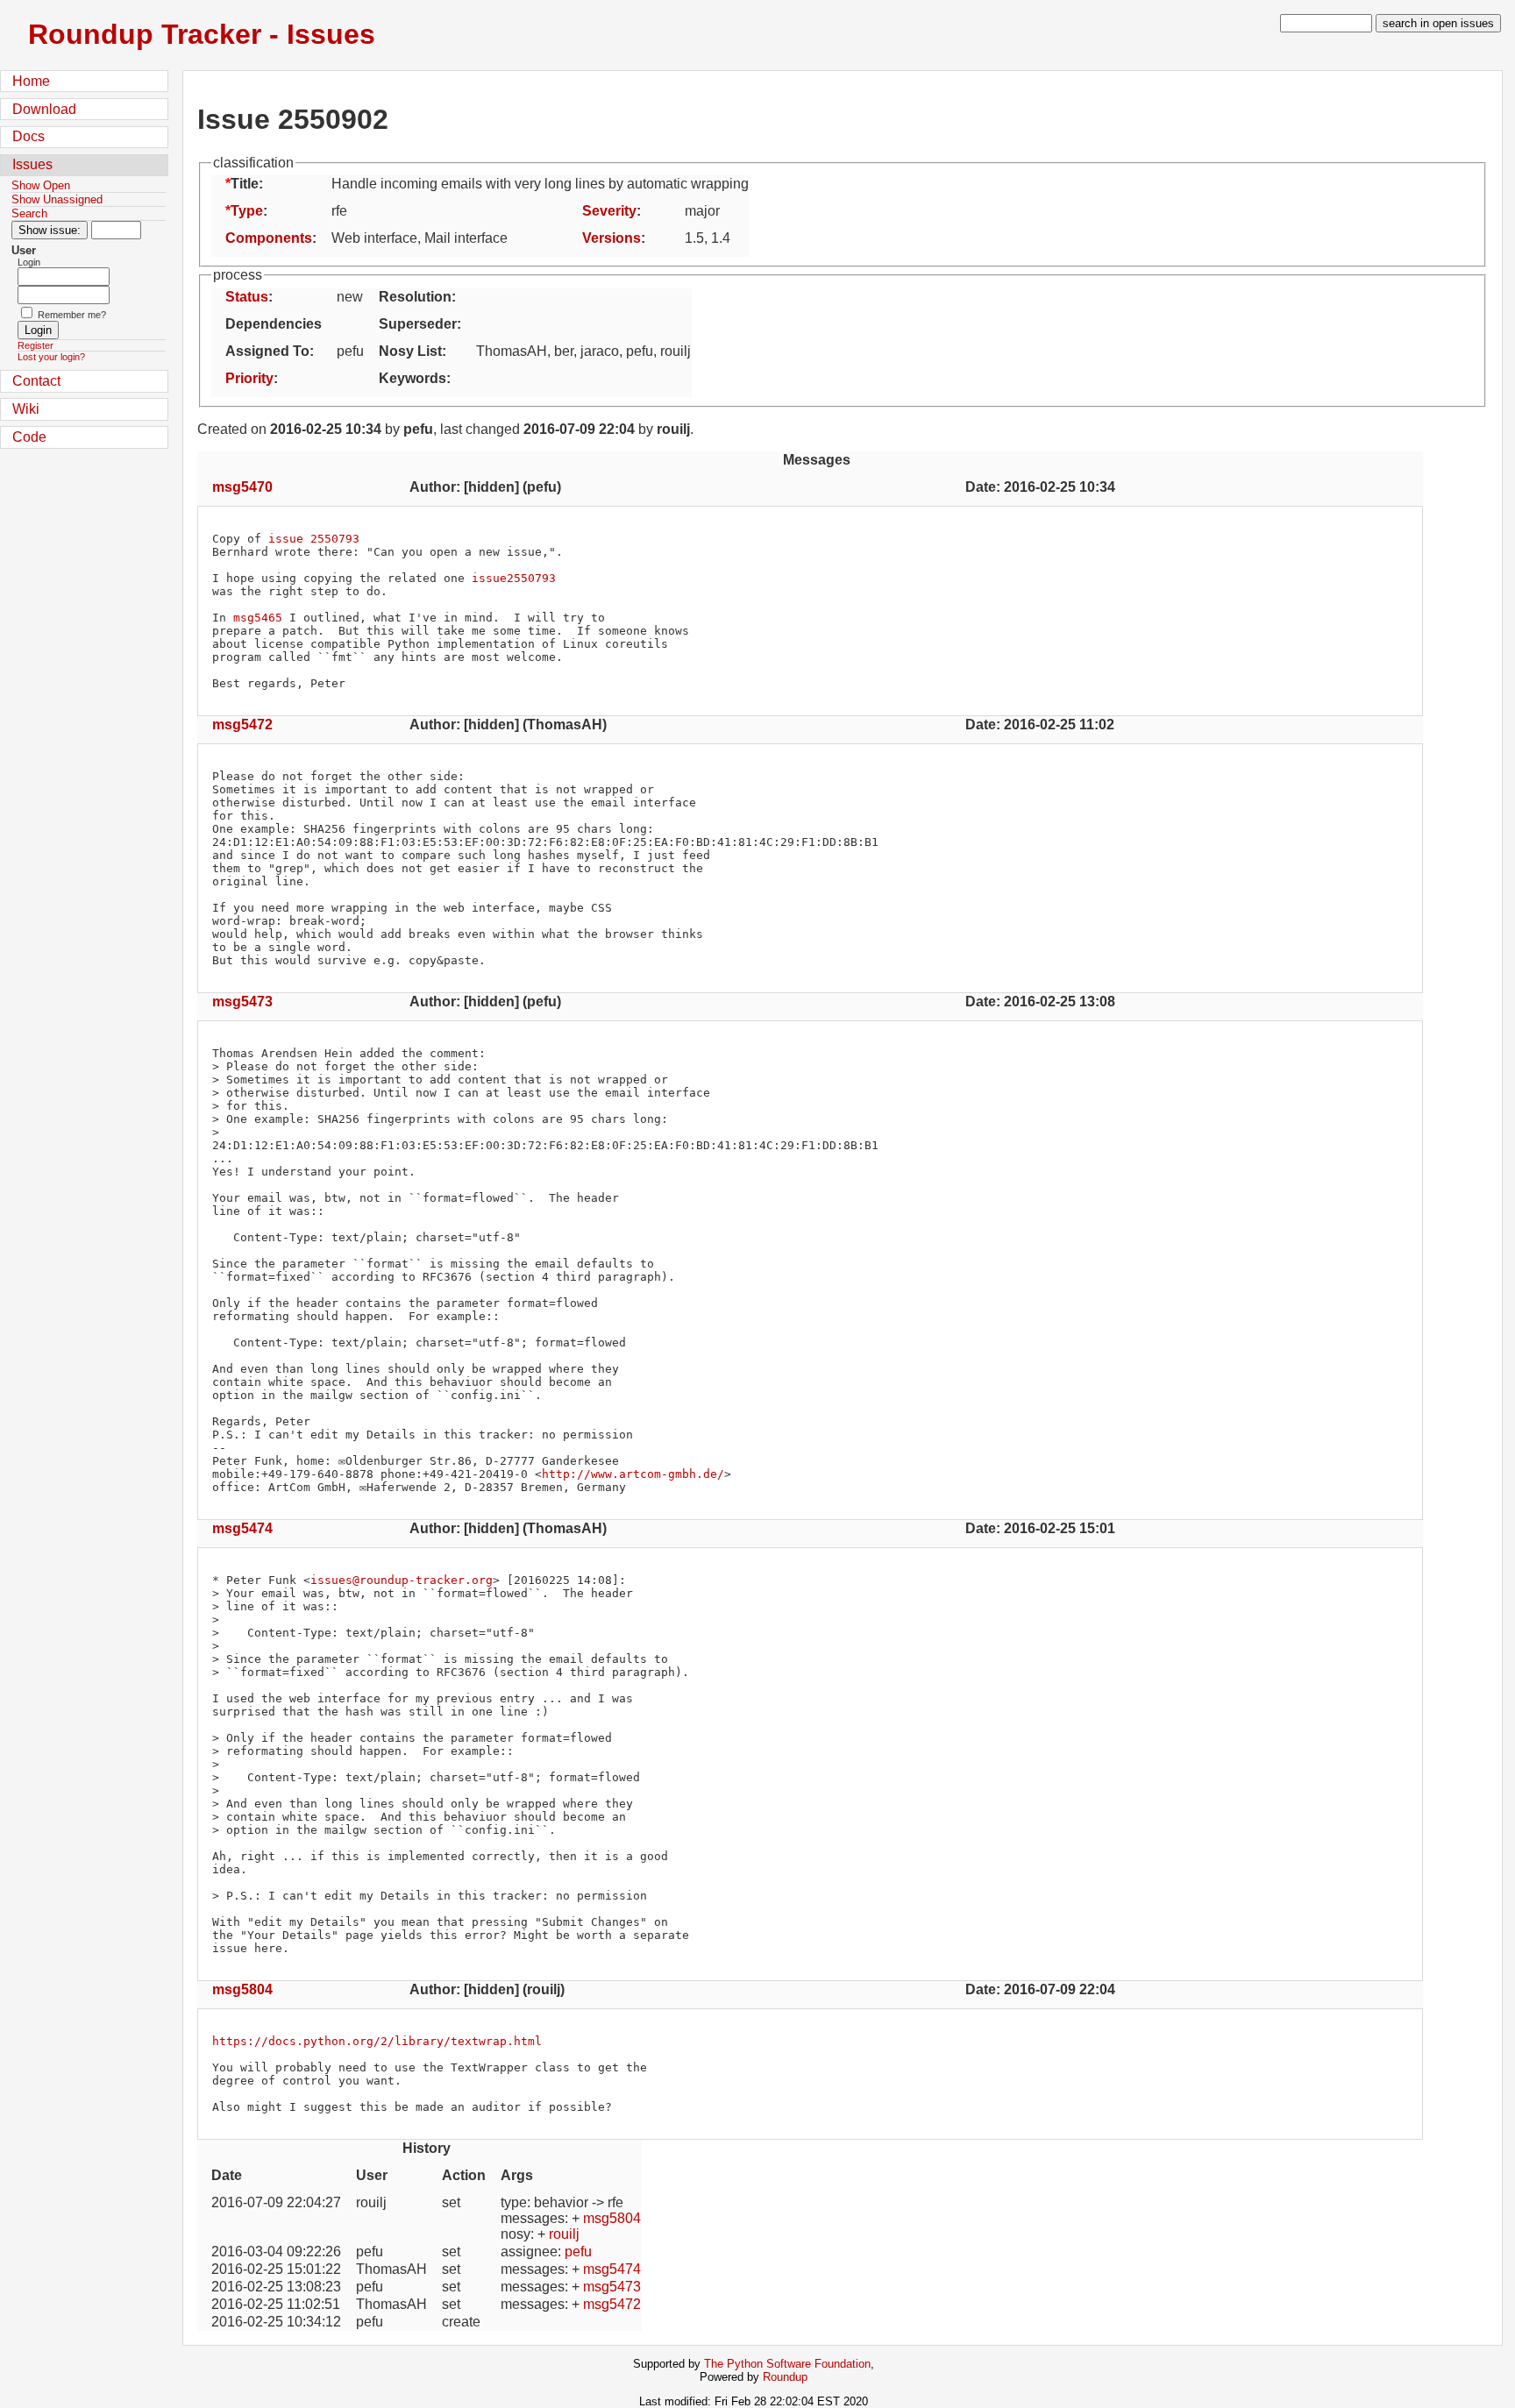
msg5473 (242, 1002)
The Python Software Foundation (787, 2364)
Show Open (41, 185)
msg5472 (242, 725)
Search (29, 213)
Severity (609, 211)
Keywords (413, 378)
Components (269, 238)
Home (31, 81)
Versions (612, 238)
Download (44, 109)
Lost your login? (51, 357)
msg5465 (258, 618)
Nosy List (410, 351)
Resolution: (417, 297)
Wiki (26, 409)
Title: (247, 184)
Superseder (418, 324)
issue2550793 (514, 578)
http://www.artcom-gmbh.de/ (633, 1474)
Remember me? (72, 315)
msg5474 (242, 1528)
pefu (578, 2252)
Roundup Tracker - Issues (202, 34)
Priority (249, 378)
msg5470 (242, 487)
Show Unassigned (57, 199)
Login (29, 262)
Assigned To (267, 351)
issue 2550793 (314, 539)
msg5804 (242, 1989)
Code (29, 437)
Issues (32, 164)
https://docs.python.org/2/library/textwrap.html (377, 2041)
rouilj (564, 2234)
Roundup (785, 2377)
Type (247, 211)
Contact (36, 381)
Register (36, 345)
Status (247, 297)
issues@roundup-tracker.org (402, 1580)
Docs (28, 136)
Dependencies (274, 324)
